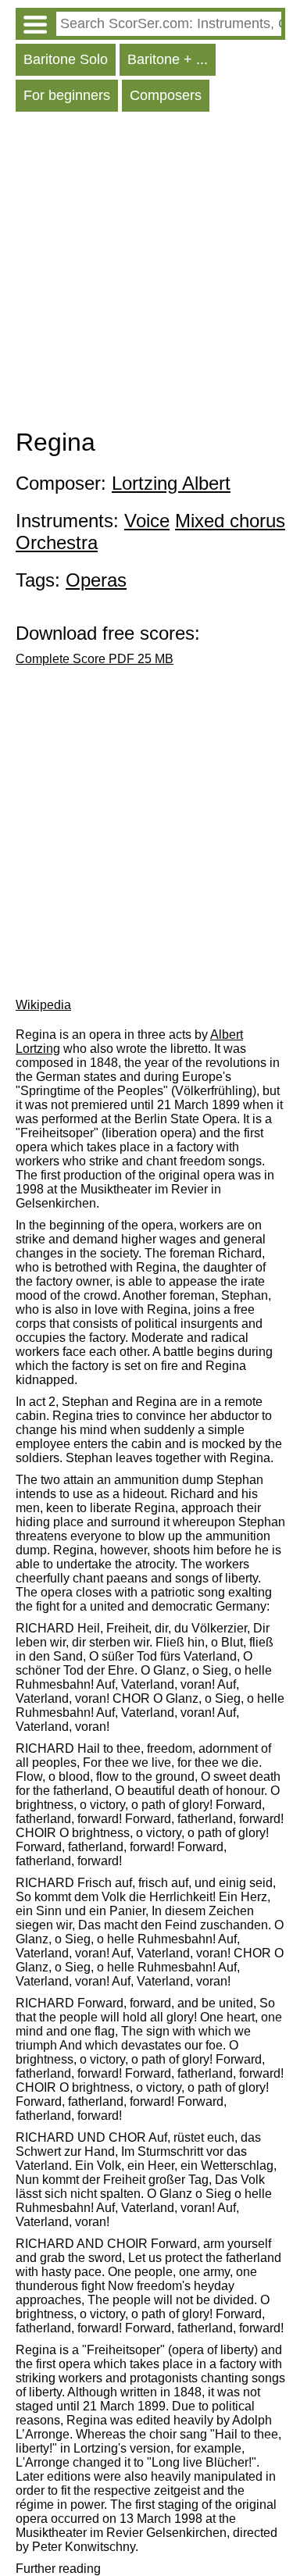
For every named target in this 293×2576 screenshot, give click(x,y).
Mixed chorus (230, 521)
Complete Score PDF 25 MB (95, 659)
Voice (147, 521)
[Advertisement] (146, 274)
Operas (96, 580)
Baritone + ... (168, 59)
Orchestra (57, 542)
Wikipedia (43, 1005)
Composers (166, 95)
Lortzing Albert (171, 483)
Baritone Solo (66, 59)
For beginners (67, 95)
